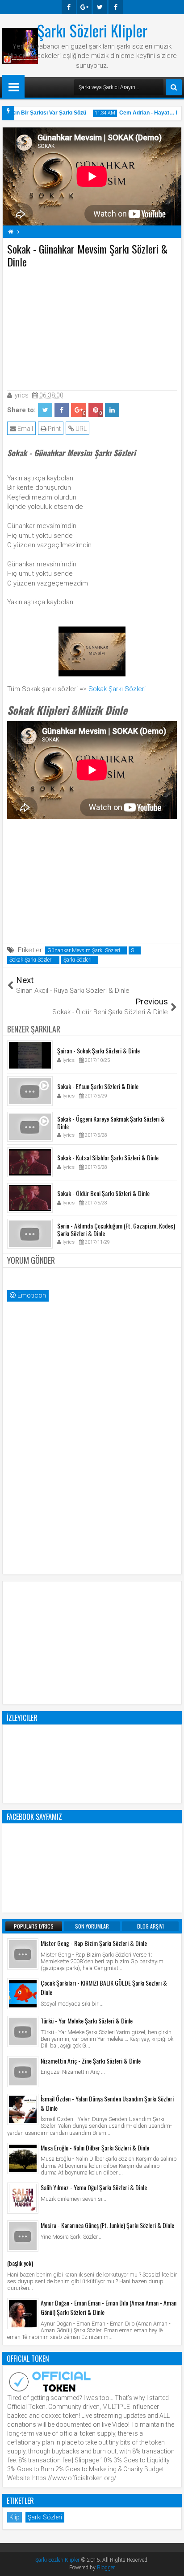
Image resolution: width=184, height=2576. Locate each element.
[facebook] (69, 7)
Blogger (106, 2568)
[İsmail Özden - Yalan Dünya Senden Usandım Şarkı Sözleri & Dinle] (23, 2109)
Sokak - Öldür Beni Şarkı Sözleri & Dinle (103, 1193)
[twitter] (100, 7)
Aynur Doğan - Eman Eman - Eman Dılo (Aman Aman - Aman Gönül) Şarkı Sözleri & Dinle (109, 2307)
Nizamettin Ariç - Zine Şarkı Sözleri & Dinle (91, 2061)
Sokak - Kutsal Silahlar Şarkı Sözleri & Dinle (108, 1157)
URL (80, 429)
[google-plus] (84, 7)
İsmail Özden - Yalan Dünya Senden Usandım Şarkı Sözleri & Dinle (107, 2103)
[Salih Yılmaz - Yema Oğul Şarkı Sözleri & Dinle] (23, 2198)
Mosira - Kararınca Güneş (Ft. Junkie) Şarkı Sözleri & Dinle (107, 2225)
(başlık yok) (20, 2263)
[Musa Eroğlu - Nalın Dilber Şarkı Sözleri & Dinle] (23, 2158)
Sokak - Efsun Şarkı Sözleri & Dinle (98, 1086)
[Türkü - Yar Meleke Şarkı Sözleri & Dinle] (23, 2031)
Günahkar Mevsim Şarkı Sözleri (84, 950)
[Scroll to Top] (171, 2563)
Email (25, 429)
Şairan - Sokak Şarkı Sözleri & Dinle (98, 1050)
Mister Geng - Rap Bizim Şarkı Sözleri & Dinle (94, 1943)
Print (54, 429)
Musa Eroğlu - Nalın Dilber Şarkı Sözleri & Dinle (95, 2148)
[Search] (174, 87)
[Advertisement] (92, 328)
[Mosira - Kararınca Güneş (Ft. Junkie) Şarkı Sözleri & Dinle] (23, 2236)
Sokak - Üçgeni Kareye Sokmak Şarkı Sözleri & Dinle (111, 1122)
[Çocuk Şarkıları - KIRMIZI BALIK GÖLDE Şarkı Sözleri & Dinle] (23, 1994)
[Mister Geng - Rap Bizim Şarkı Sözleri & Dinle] (23, 1954)
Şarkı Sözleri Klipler (92, 30)
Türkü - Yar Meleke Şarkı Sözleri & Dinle (87, 2021)
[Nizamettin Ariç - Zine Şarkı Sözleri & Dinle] (23, 2072)
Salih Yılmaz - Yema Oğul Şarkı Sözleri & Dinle (94, 2187)
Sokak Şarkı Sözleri (117, 689)
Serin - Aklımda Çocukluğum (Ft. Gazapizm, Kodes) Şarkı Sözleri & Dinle (116, 1229)
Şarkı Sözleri (77, 960)
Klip (15, 2517)
